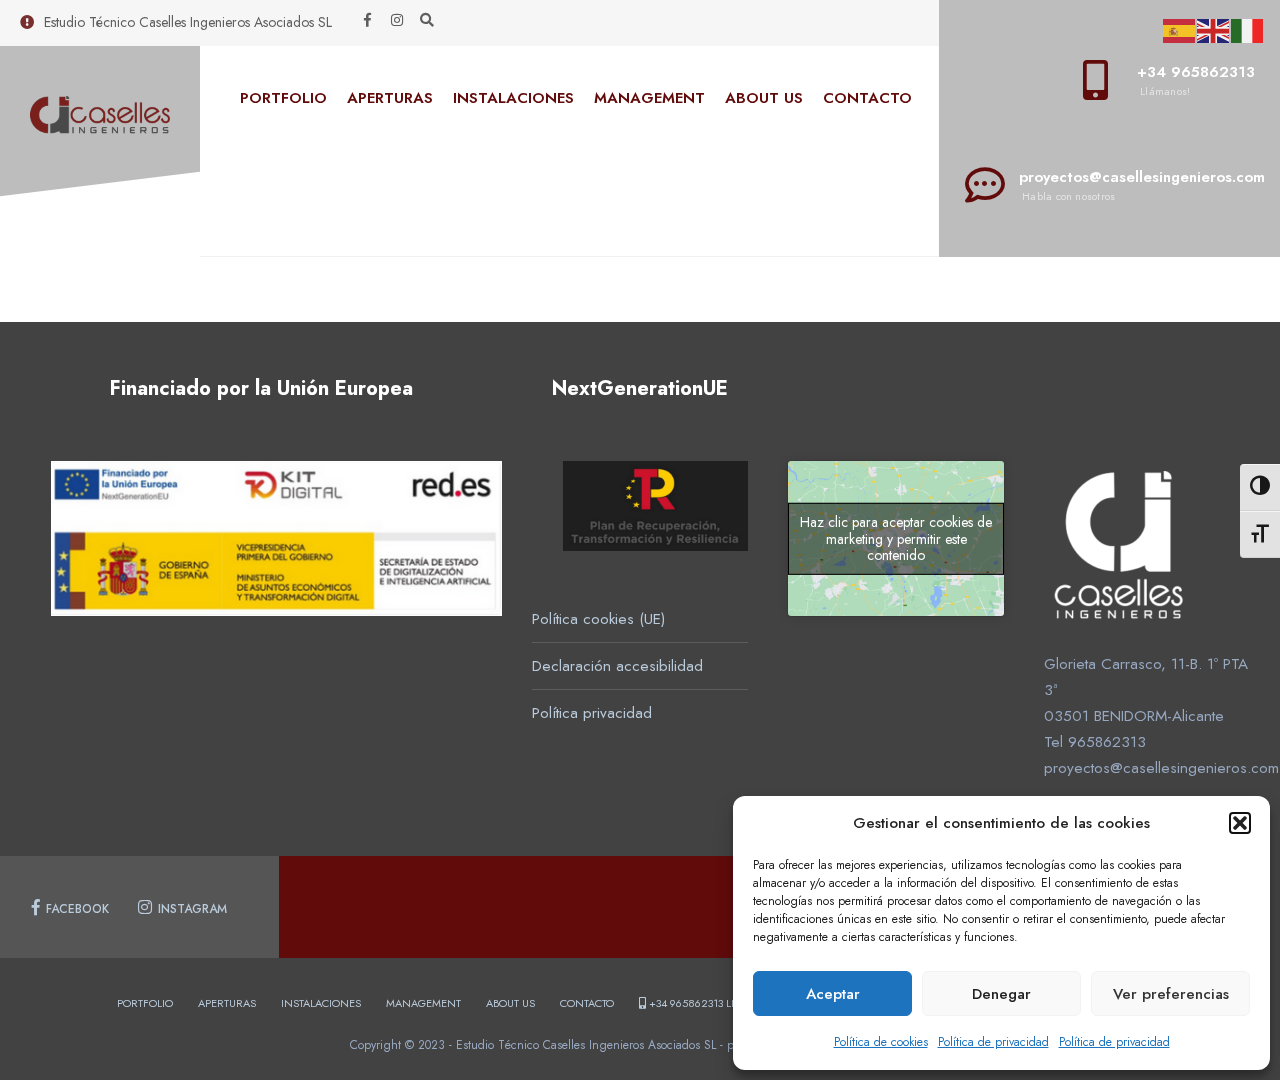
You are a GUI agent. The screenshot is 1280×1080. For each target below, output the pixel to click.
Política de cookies (881, 1042)
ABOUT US (764, 98)
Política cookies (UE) (598, 619)
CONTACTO (867, 98)
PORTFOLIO (283, 98)
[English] (1214, 29)
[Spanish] (1180, 29)
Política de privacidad (993, 1042)
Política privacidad (592, 713)
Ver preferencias (1171, 994)
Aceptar (833, 994)
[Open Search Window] (427, 21)
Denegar (1001, 994)
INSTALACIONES (513, 98)
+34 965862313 (715, 1003)
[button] (1240, 823)
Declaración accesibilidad (617, 666)
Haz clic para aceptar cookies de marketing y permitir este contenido (896, 539)
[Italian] (1248, 29)
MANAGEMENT (649, 98)
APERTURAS (390, 98)
